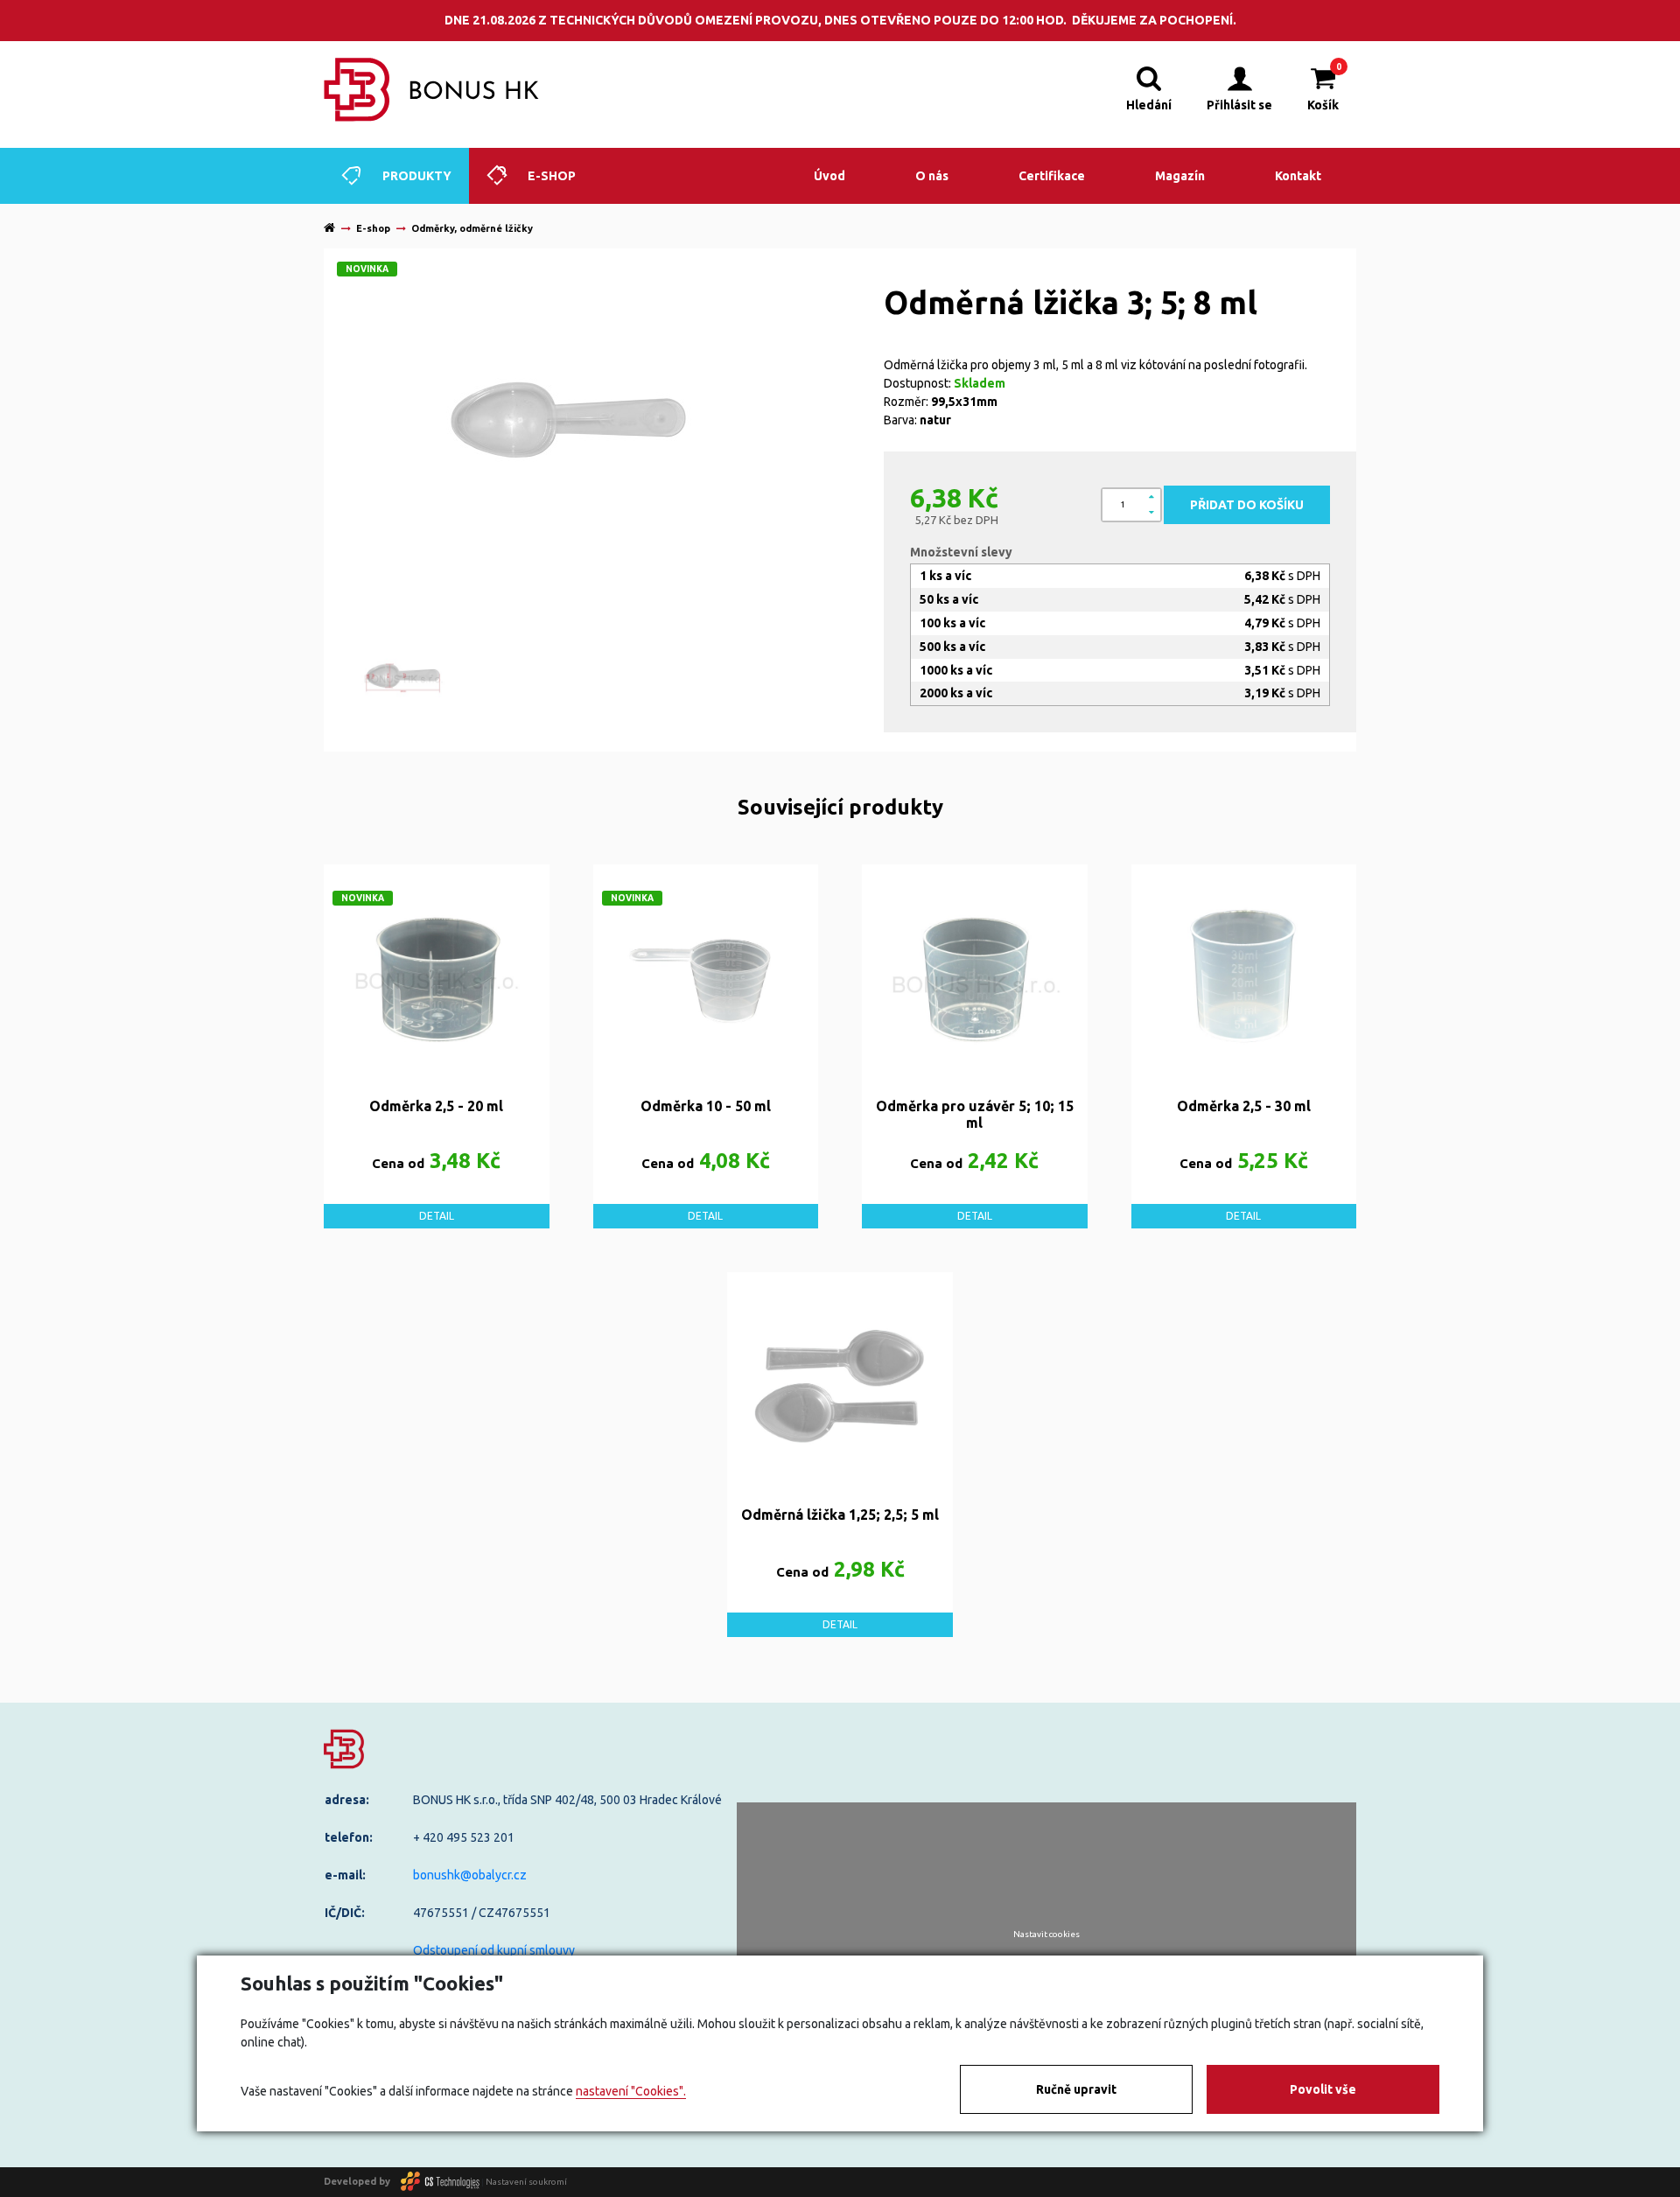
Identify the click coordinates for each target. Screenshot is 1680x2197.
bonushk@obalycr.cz (470, 1875)
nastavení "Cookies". (631, 2091)
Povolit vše (1323, 2089)
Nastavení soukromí (526, 2181)
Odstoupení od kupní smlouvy (494, 1950)
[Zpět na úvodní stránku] (432, 90)
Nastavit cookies (1046, 1935)
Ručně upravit (1076, 2089)
